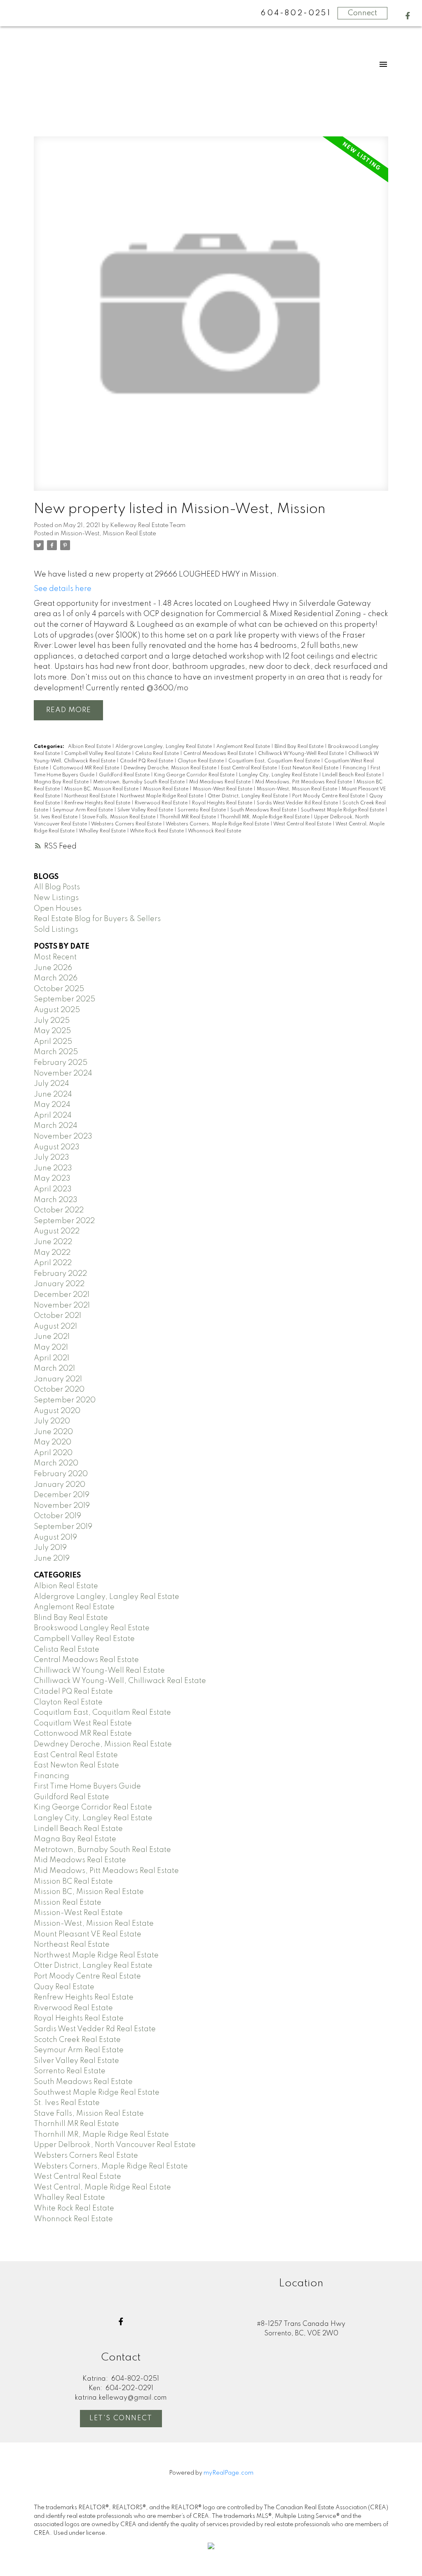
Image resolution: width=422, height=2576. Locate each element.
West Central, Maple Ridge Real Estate (102, 2187)
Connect (362, 13)
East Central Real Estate (250, 768)
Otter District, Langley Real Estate (248, 796)
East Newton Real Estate (311, 768)
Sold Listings (56, 930)
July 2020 (52, 1421)
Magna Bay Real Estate (62, 782)
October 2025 (59, 989)
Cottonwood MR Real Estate (87, 768)
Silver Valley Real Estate (146, 810)
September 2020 (65, 1400)
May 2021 (51, 1348)
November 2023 (63, 1137)
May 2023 (52, 1179)
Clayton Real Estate (201, 761)
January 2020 (60, 1485)
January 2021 (58, 1379)
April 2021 (52, 1358)
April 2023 (53, 1189)
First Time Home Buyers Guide (87, 1786)
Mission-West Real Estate (223, 789)
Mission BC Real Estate (73, 1882)
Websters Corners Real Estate (127, 824)
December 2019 (62, 1495)
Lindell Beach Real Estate (352, 775)
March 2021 (54, 1369)
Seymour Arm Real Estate (83, 810)
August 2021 (55, 1327)
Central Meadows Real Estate (219, 754)
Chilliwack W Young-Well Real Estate (301, 754)
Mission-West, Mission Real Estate (108, 534)
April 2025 (53, 1042)
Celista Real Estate (158, 754)
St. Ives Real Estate (56, 817)
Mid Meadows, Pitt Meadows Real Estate (304, 782)
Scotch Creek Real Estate (77, 2040)
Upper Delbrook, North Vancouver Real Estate (115, 2145)
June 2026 (53, 968)
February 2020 (61, 1474)
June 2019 (52, 1559)
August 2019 (55, 1538)
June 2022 (53, 1242)
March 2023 (56, 1200)
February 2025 (61, 1063)
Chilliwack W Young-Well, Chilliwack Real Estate (120, 1681)
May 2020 (53, 1442)
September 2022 (64, 1221)
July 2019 (50, 1548)
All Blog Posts (57, 887)
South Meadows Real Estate (264, 810)
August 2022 (57, 1231)
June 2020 (53, 1432)
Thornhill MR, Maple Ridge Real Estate (265, 817)
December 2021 (62, 1295)
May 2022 (52, 1253)
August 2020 (57, 1411)
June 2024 (53, 1095)
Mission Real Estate (166, 789)
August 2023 (57, 1147)
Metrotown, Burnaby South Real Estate (139, 782)
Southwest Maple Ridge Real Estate (343, 810)
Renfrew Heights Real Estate (98, 803)
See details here (63, 589)
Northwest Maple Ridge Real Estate (162, 796)
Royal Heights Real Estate (223, 803)
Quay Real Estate (64, 1987)
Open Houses (58, 909)
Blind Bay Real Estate (300, 747)
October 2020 (59, 1390)
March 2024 (56, 1126)
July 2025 (52, 1021)
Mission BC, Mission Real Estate (102, 789)
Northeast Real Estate (90, 796)
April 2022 (53, 1263)
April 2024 (53, 1116)
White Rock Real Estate (157, 831)
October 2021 (57, 1316)
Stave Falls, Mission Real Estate (119, 817)
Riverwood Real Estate (162, 803)
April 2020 (53, 1453)
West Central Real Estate (303, 824)
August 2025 (57, 1010)
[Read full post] (211, 319)
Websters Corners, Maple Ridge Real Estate (218, 824)
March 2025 (56, 1052)
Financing (355, 768)
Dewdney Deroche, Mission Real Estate (171, 768)
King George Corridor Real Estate (195, 775)
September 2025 (64, 999)
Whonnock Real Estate (215, 831)
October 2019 (57, 1516)
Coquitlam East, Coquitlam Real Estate (275, 761)
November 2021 (62, 1306)
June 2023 (53, 1168)
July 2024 (52, 1084)
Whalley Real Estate (103, 831)
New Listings (56, 898)
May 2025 (52, 1031)
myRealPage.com (229, 2473)
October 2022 (59, 1210)
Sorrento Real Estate (202, 810)
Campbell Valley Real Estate (98, 754)
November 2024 (63, 1074)
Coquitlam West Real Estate (83, 1723)
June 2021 (52, 1337)
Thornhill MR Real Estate (188, 817)
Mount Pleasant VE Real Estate (88, 1934)
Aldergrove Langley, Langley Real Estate (164, 747)
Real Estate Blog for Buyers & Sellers (97, 919)
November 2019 (62, 1506)
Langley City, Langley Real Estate (279, 775)
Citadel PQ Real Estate (147, 761)
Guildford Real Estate (125, 775)
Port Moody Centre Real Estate (329, 796)
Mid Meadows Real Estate (220, 782)
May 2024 (52, 1105)
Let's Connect (121, 2418)
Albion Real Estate (90, 747)
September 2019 (63, 1527)
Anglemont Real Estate (244, 747)
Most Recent (55, 957)
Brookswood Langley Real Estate (92, 1628)
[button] (408, 16)
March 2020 (56, 1463)
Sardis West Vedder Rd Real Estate (298, 803)
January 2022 (59, 1284)
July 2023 (52, 1158)
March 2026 (56, 978)
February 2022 (60, 1274)
